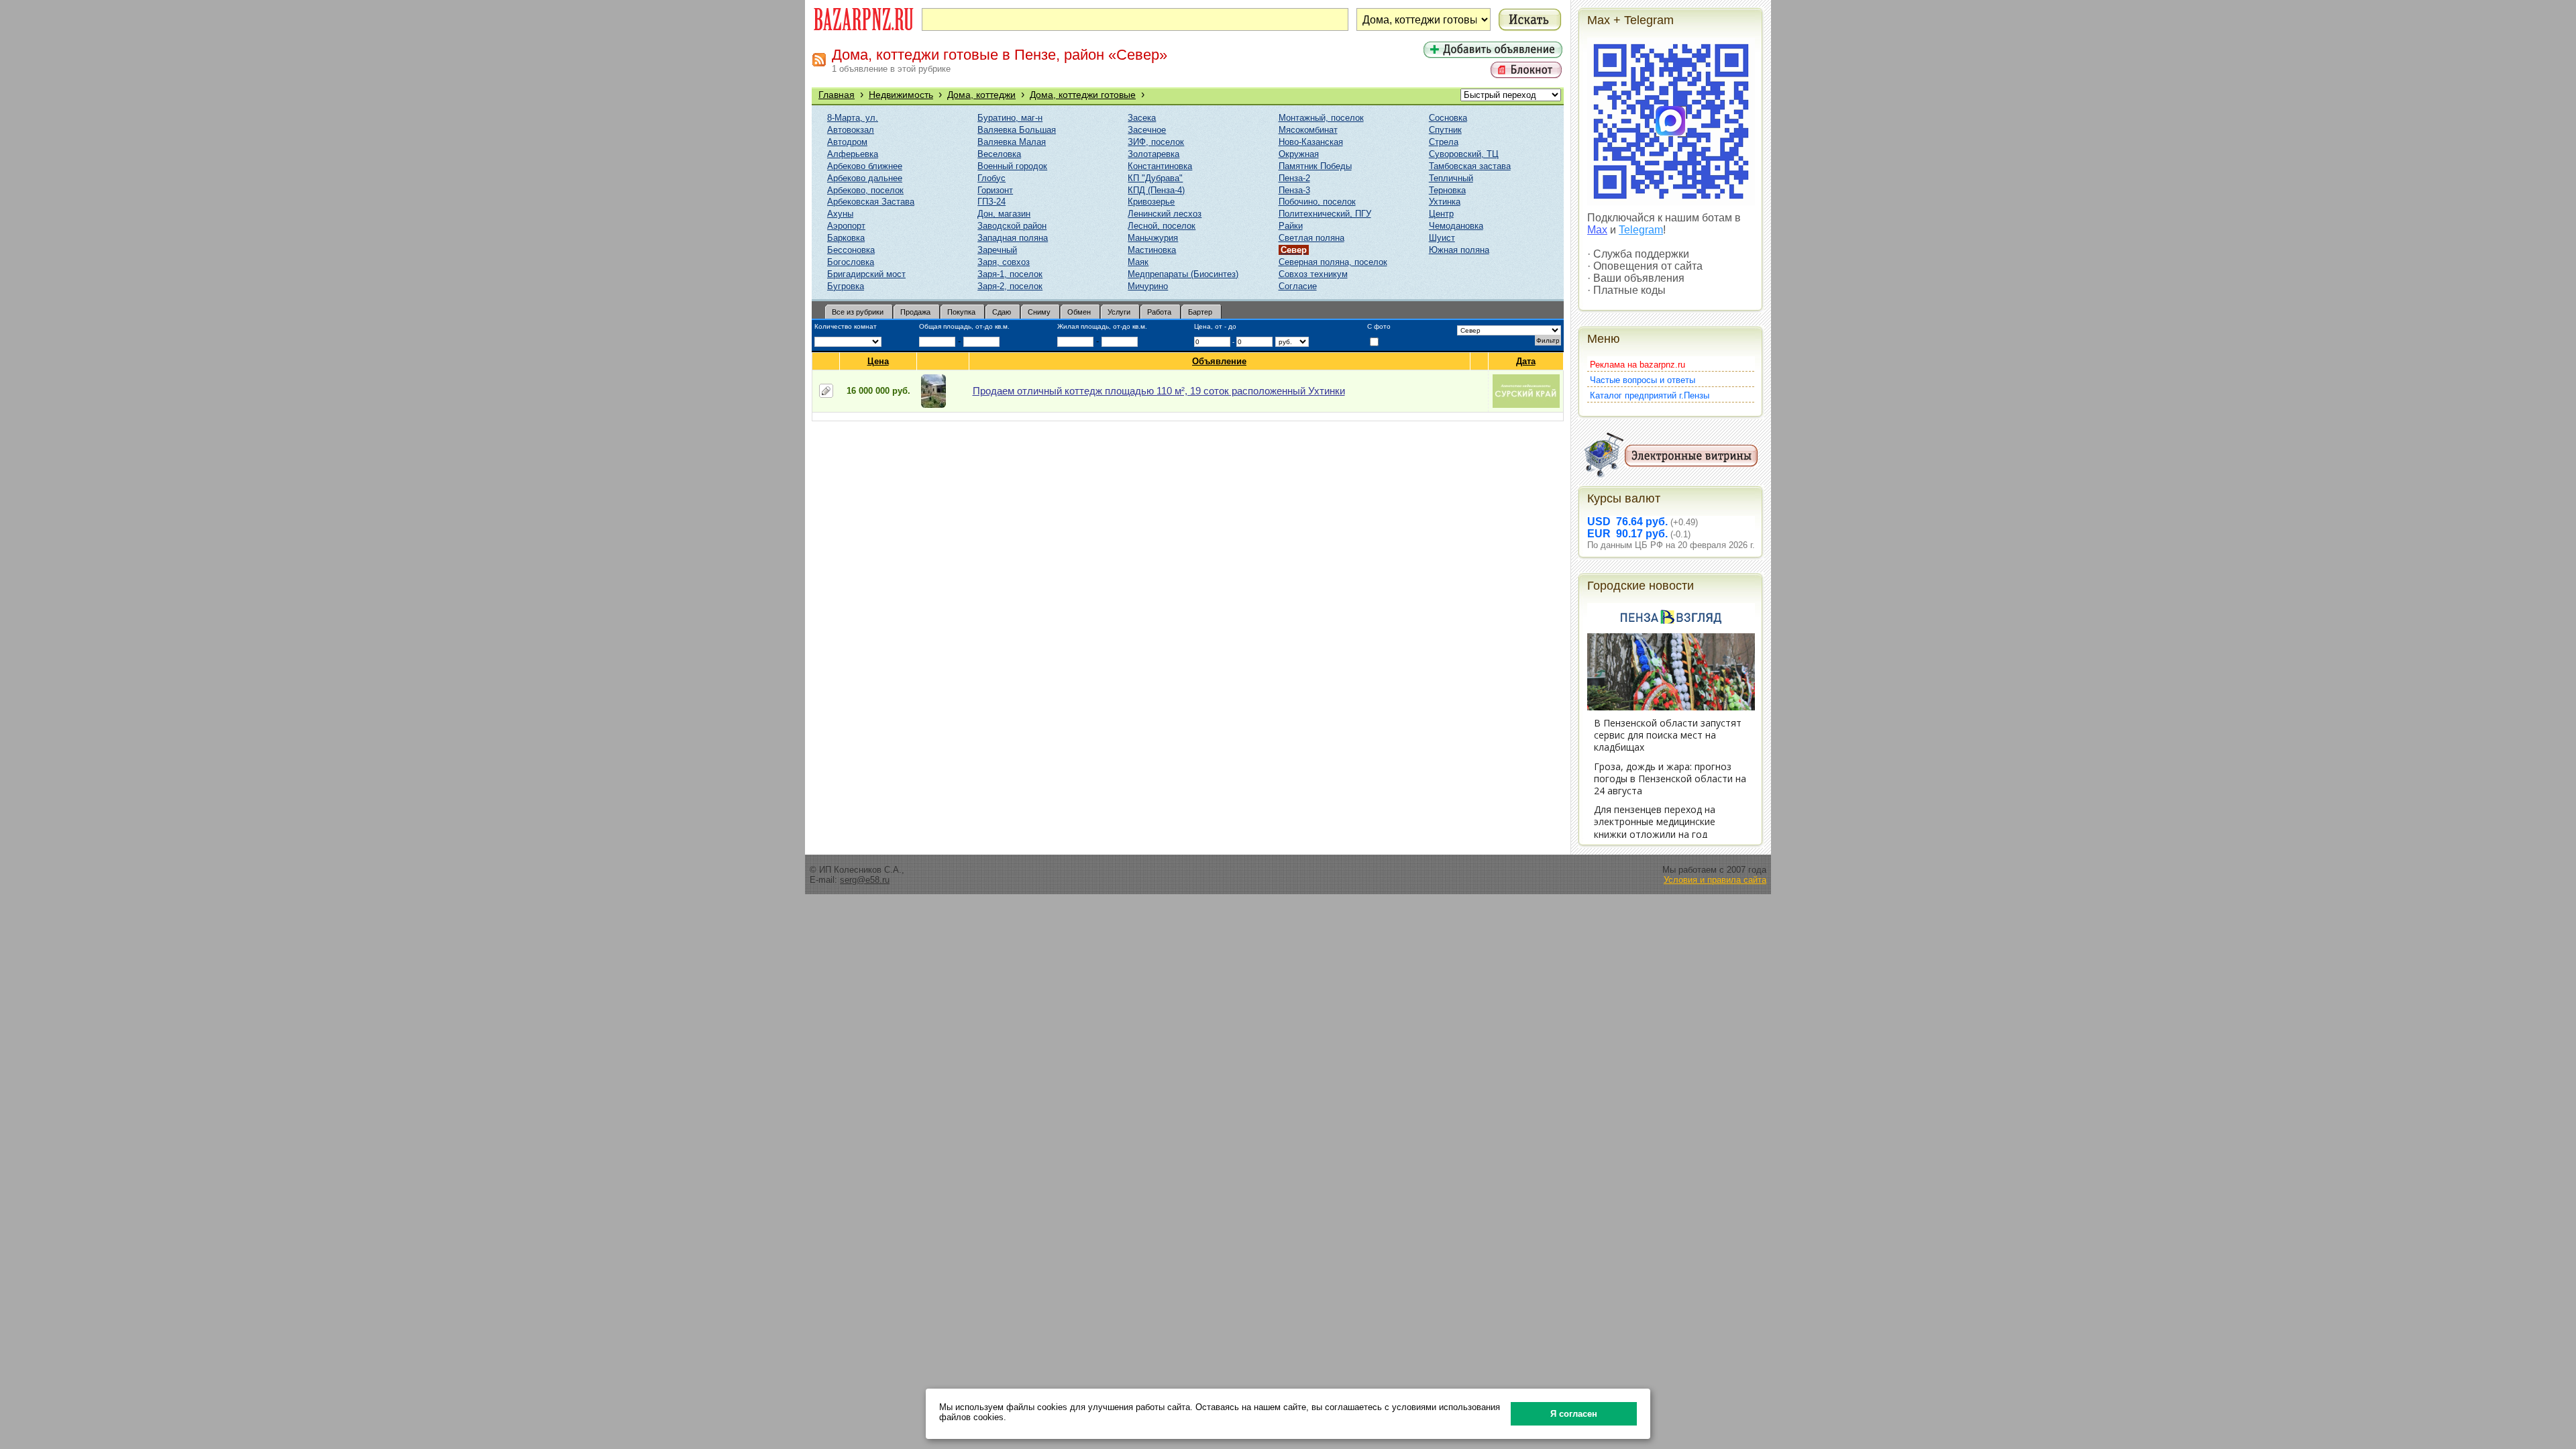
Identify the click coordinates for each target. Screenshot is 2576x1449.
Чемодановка (1456, 226)
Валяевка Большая (1017, 130)
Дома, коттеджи (981, 95)
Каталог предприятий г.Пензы (1650, 395)
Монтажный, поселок (1321, 118)
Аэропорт (846, 226)
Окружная (1299, 154)
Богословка (851, 262)
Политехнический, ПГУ (1325, 214)
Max (1597, 230)
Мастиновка (1152, 250)
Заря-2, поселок (1010, 286)
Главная (837, 95)
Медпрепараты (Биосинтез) (1183, 274)
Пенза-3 (1294, 190)
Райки (1291, 226)
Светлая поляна (1311, 238)
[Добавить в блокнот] (826, 391)
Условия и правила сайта (1715, 880)
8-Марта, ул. (853, 118)
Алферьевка (853, 154)
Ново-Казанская (1311, 142)
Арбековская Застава (871, 202)
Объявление (1219, 361)
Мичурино (1148, 286)
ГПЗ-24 (991, 202)
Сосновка (1448, 118)
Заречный (997, 250)
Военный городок (1012, 166)
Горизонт (995, 190)
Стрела (1444, 142)
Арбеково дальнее (865, 178)
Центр (1441, 214)
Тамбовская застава (1470, 166)
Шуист (1442, 238)
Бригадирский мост (866, 274)
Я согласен (1574, 1414)
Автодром (847, 142)
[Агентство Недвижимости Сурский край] (1526, 405)
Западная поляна (1013, 238)
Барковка (846, 238)
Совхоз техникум (1313, 274)
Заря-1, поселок (1010, 274)
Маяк (1138, 262)
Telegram (1641, 230)
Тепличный (1451, 178)
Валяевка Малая (1012, 142)
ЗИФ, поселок (1156, 142)
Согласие (1298, 286)
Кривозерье (1151, 202)
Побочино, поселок (1317, 202)
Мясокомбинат (1308, 130)
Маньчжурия (1153, 238)
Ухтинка (1445, 202)
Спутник (1445, 130)
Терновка (1447, 190)
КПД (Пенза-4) (1156, 190)
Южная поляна (1459, 250)
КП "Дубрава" (1155, 178)
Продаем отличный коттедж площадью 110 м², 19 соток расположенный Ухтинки (1159, 391)
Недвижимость (901, 95)
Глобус (991, 178)
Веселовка (999, 154)
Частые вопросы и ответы (1643, 380)
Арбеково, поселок (865, 190)
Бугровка (846, 286)
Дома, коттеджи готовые (1083, 95)
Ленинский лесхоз (1165, 214)
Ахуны (840, 214)
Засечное (1147, 130)
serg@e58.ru (865, 880)
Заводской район (1012, 226)
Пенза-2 (1294, 178)
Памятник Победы (1315, 166)
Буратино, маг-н (1010, 118)
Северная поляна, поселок (1333, 262)
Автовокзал (851, 130)
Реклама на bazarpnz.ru (1638, 365)
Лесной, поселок (1162, 226)
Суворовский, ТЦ (1464, 154)
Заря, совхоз (1004, 262)
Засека (1142, 118)
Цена (878, 361)
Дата (1526, 361)
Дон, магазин (1004, 214)
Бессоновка (851, 250)
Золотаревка (1153, 154)
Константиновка (1160, 166)
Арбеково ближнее (865, 166)
